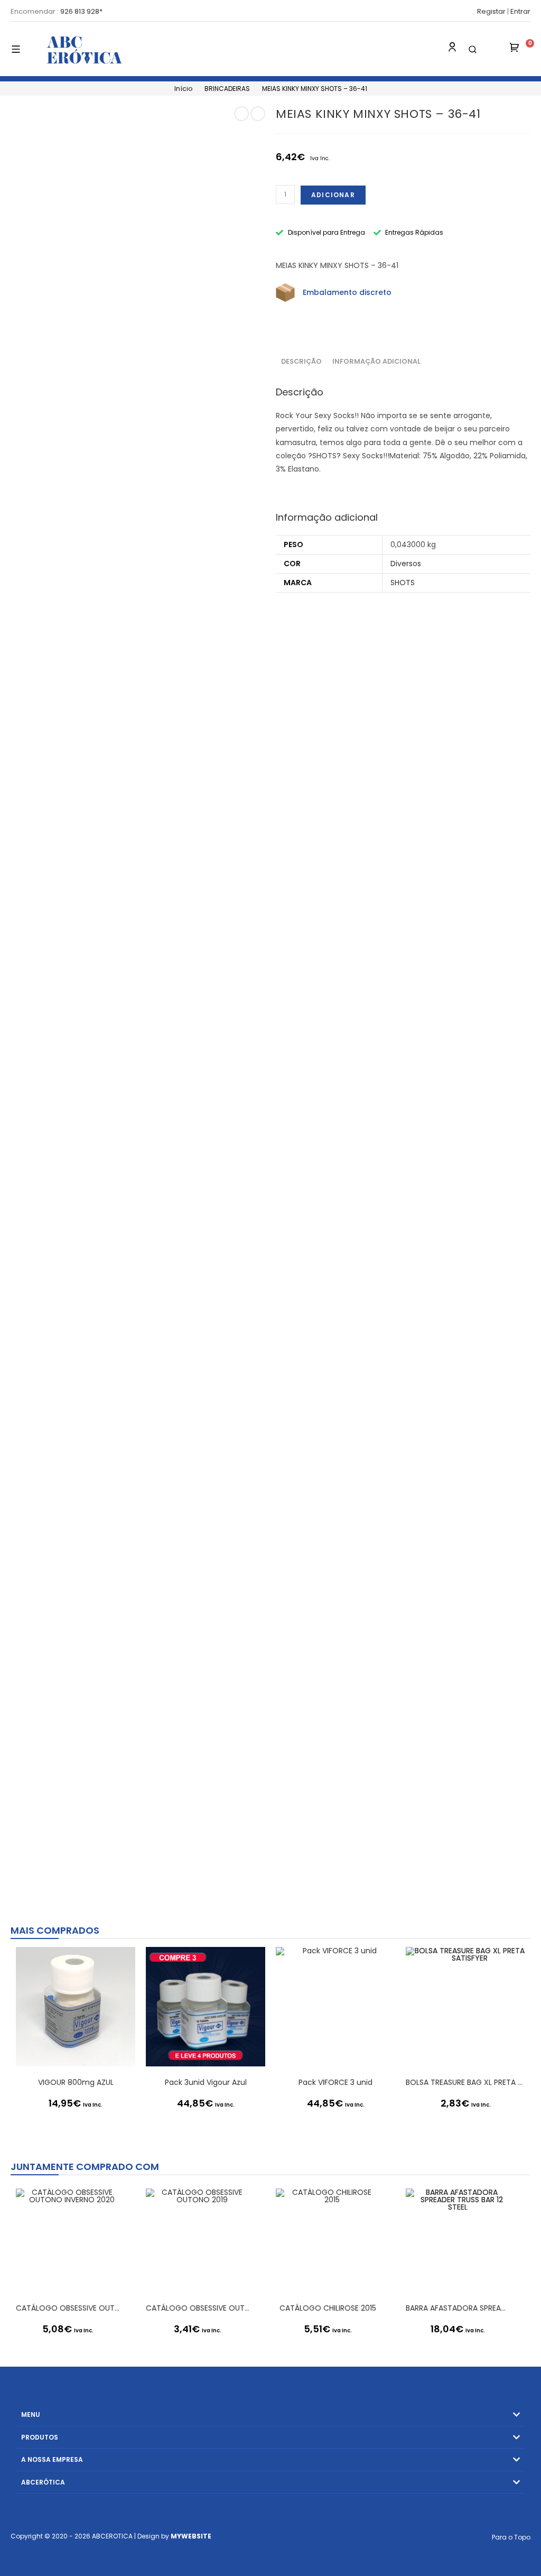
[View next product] (258, 114)
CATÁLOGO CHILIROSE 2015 (328, 2308)
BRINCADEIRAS (227, 89)
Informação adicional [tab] (376, 361)
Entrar (520, 11)
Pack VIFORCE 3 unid (335, 2082)
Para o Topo (511, 2537)
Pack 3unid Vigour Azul (206, 2082)
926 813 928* (81, 11)
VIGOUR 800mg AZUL (76, 2082)
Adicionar (333, 195)
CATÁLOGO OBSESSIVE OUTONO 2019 (198, 2308)
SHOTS (403, 583)
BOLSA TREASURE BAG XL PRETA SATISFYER (465, 2082)
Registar (491, 11)
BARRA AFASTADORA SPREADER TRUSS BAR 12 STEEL (458, 2308)
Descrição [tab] (301, 361)
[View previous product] (241, 114)
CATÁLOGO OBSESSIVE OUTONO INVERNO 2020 (68, 2308)
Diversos (406, 564)
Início (183, 89)
